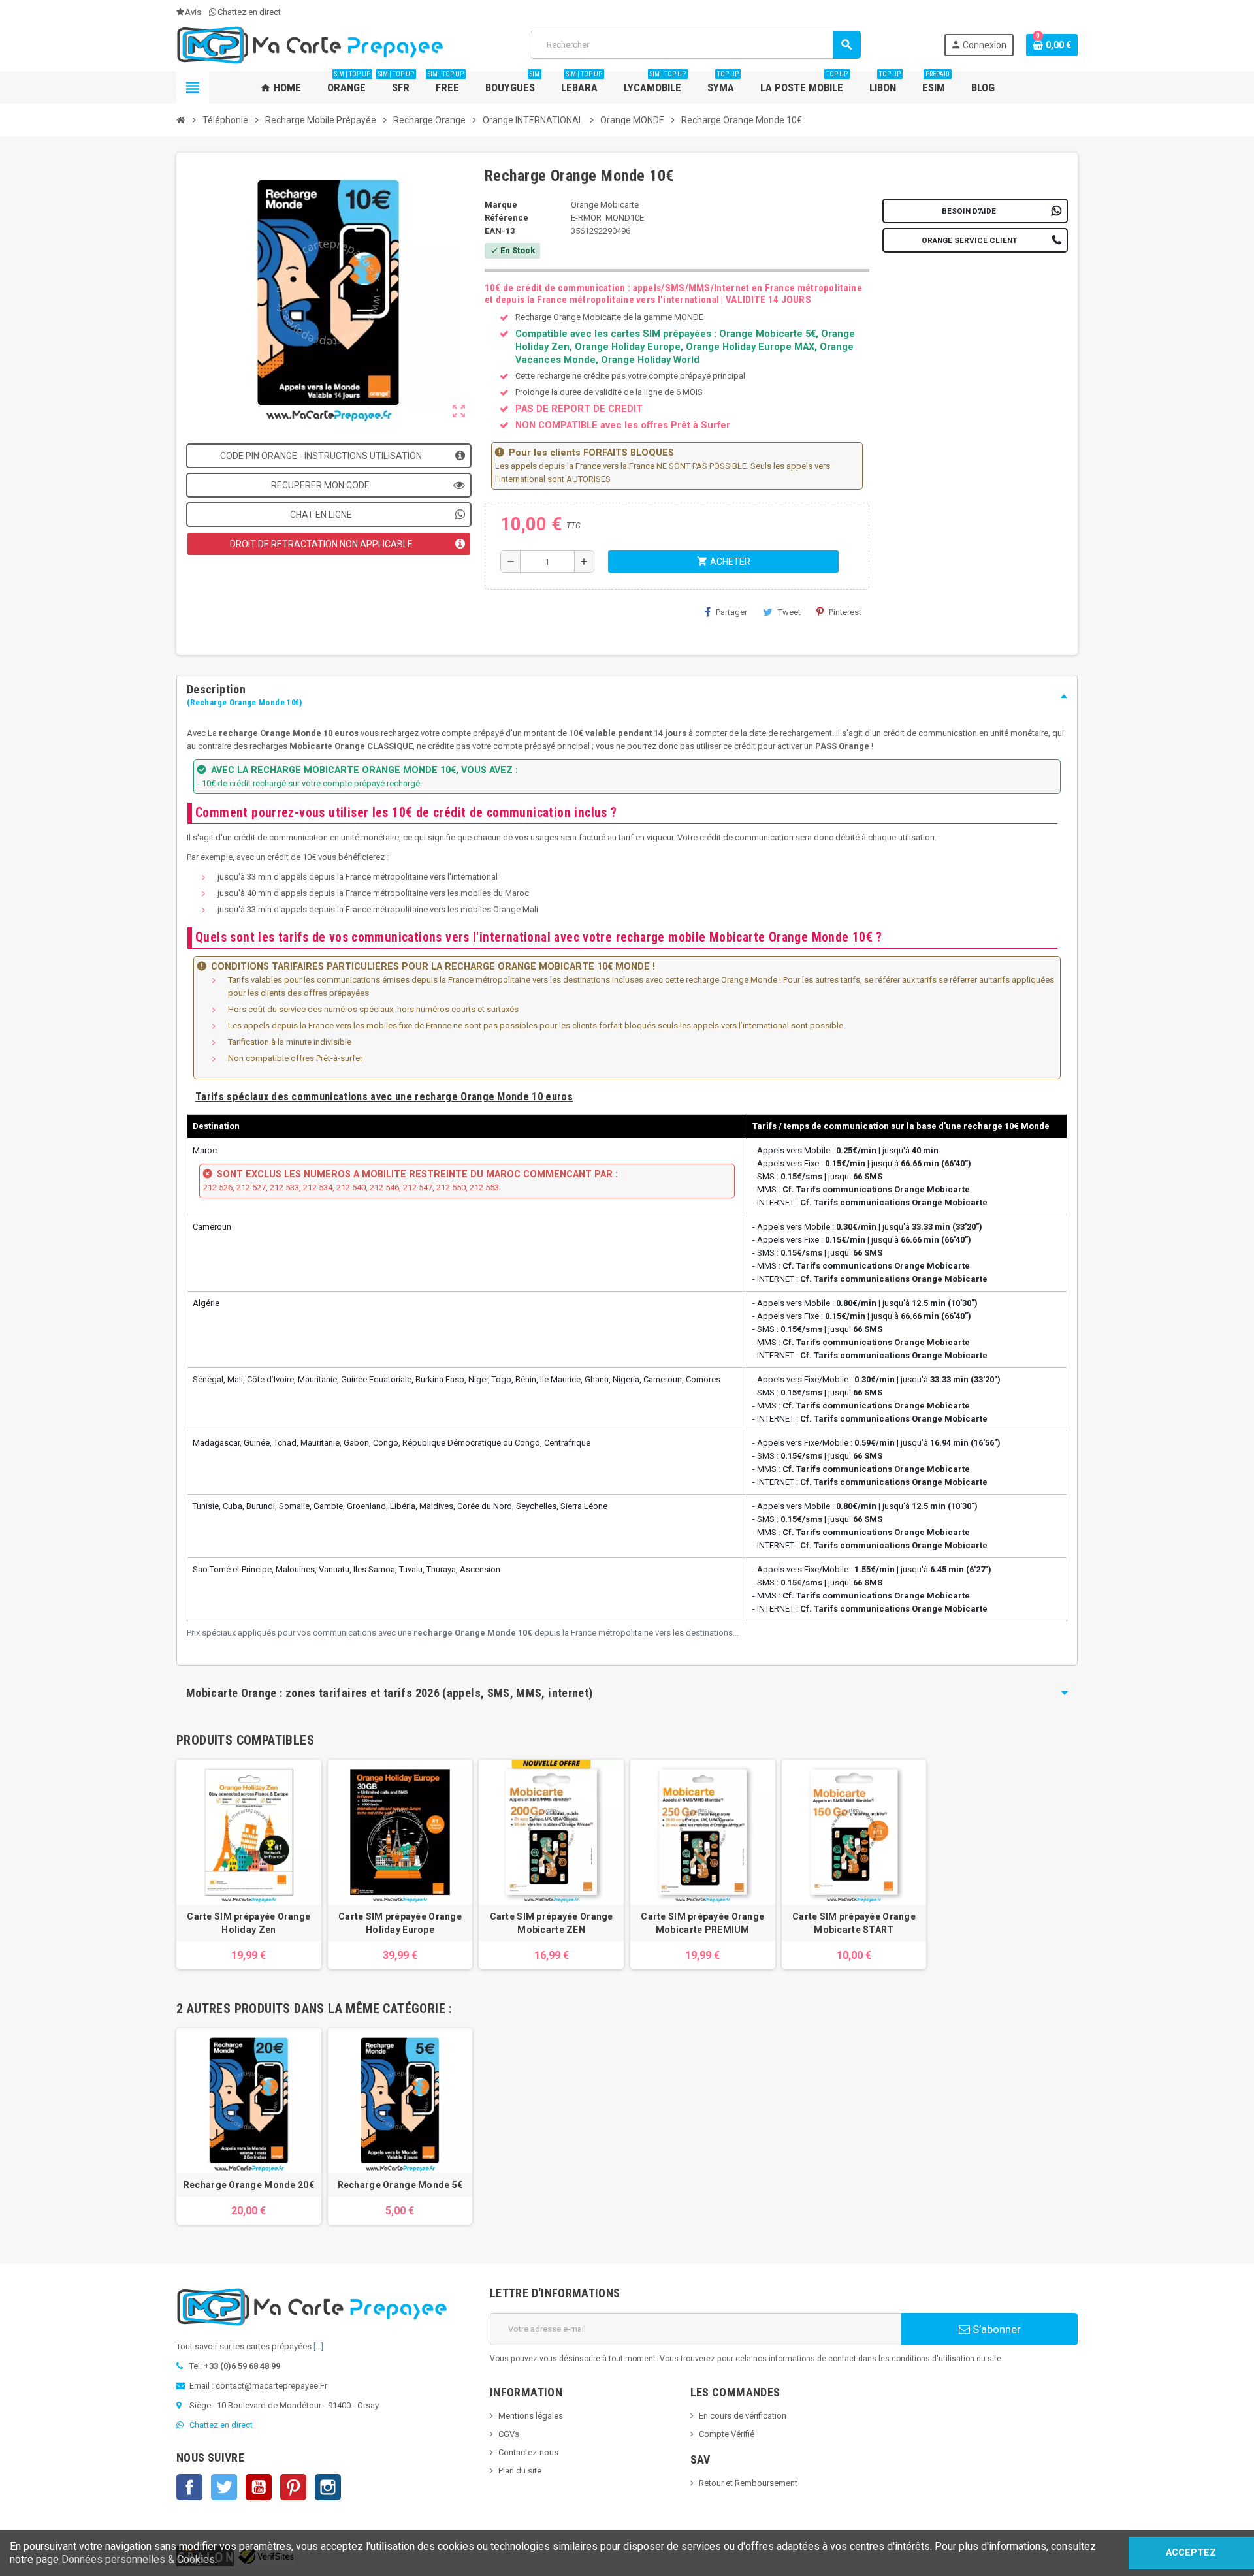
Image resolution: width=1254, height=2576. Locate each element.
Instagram (328, 2487)
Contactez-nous (528, 2452)
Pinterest (845, 612)
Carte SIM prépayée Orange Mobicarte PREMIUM (702, 1923)
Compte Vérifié (727, 2434)
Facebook (189, 2487)
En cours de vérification (743, 2416)
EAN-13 (500, 231)
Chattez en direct (249, 12)
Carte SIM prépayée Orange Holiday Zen (249, 1923)
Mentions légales (531, 2416)
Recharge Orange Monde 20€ (249, 2185)
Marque (501, 205)
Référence (506, 218)
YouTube (259, 2487)
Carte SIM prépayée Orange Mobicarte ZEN (552, 1923)
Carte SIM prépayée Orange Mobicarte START (854, 1923)
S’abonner (995, 2329)
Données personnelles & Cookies (138, 2559)
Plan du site (520, 2471)
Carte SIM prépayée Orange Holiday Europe (400, 1923)
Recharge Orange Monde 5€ (400, 2185)
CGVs (509, 2434)
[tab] (627, 696)
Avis (193, 12)
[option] (249, 2126)
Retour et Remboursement (748, 2483)
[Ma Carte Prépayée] (312, 44)
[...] (318, 2346)
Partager (731, 612)
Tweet (789, 612)
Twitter (224, 2487)
